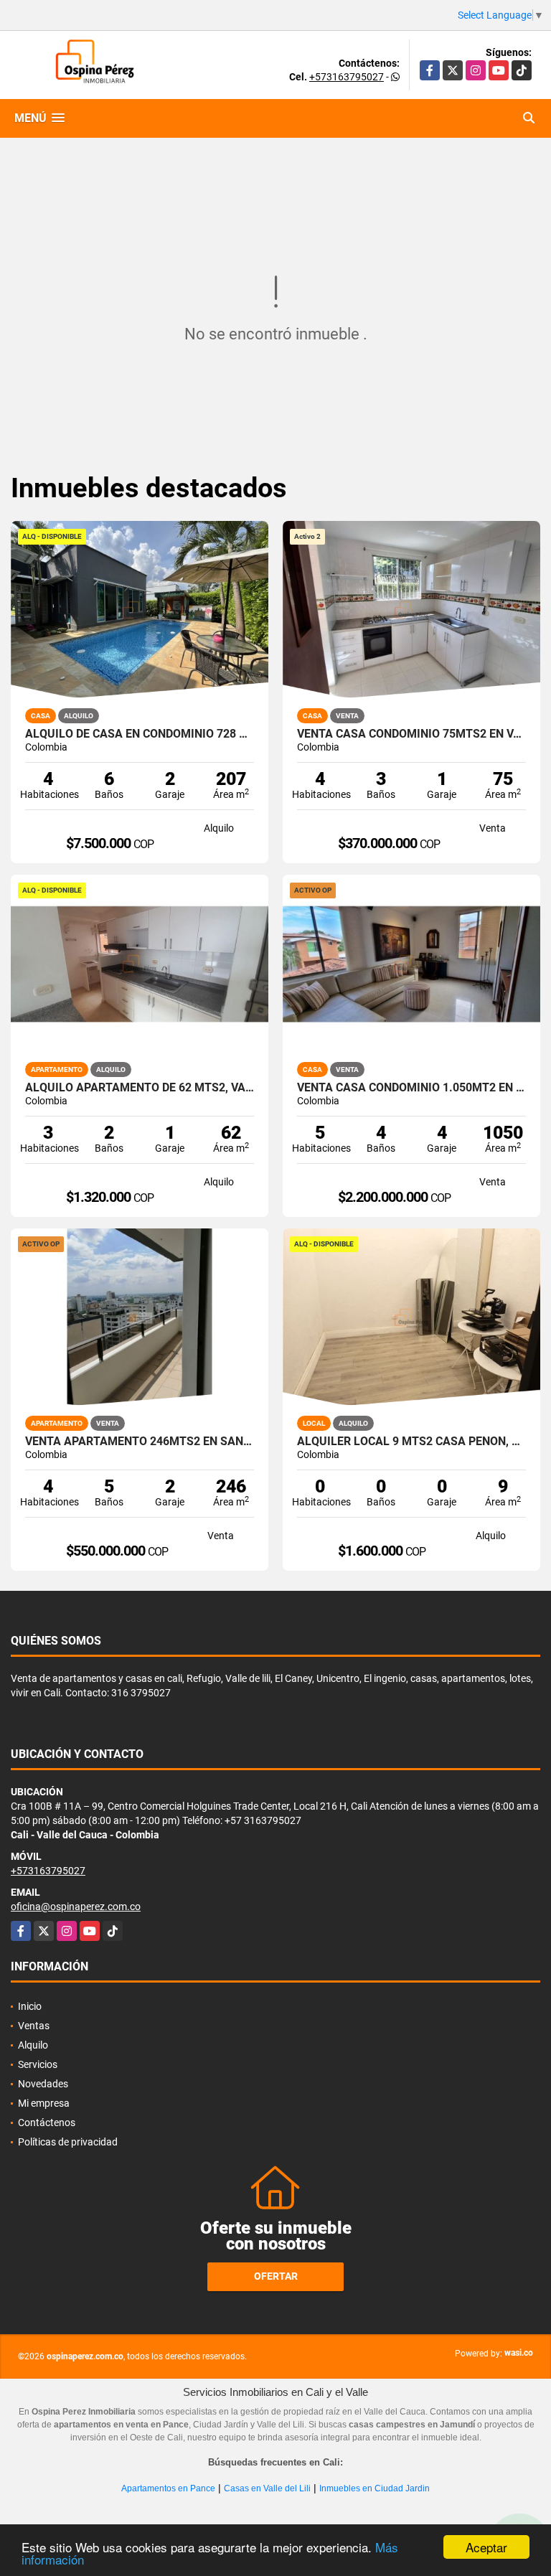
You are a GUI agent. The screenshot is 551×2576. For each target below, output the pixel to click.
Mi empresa (44, 2103)
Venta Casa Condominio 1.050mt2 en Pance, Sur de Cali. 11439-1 (411, 1088)
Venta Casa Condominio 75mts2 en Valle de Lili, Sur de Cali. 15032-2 (411, 734)
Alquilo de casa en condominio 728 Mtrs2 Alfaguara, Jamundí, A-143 (140, 734)
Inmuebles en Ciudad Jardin (375, 2488)
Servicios (38, 2064)
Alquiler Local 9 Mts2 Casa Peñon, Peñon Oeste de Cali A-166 (411, 1442)
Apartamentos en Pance (168, 2488)
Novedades (43, 2084)
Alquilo (33, 2045)
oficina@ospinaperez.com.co (76, 1907)
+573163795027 (347, 77)
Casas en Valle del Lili (267, 2488)
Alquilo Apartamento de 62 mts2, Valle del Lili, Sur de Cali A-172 (140, 1088)
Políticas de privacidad (68, 2142)
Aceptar (486, 2547)
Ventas (34, 2026)
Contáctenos (47, 2123)
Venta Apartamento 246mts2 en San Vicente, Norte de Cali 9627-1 (140, 1442)
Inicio (30, 2006)
